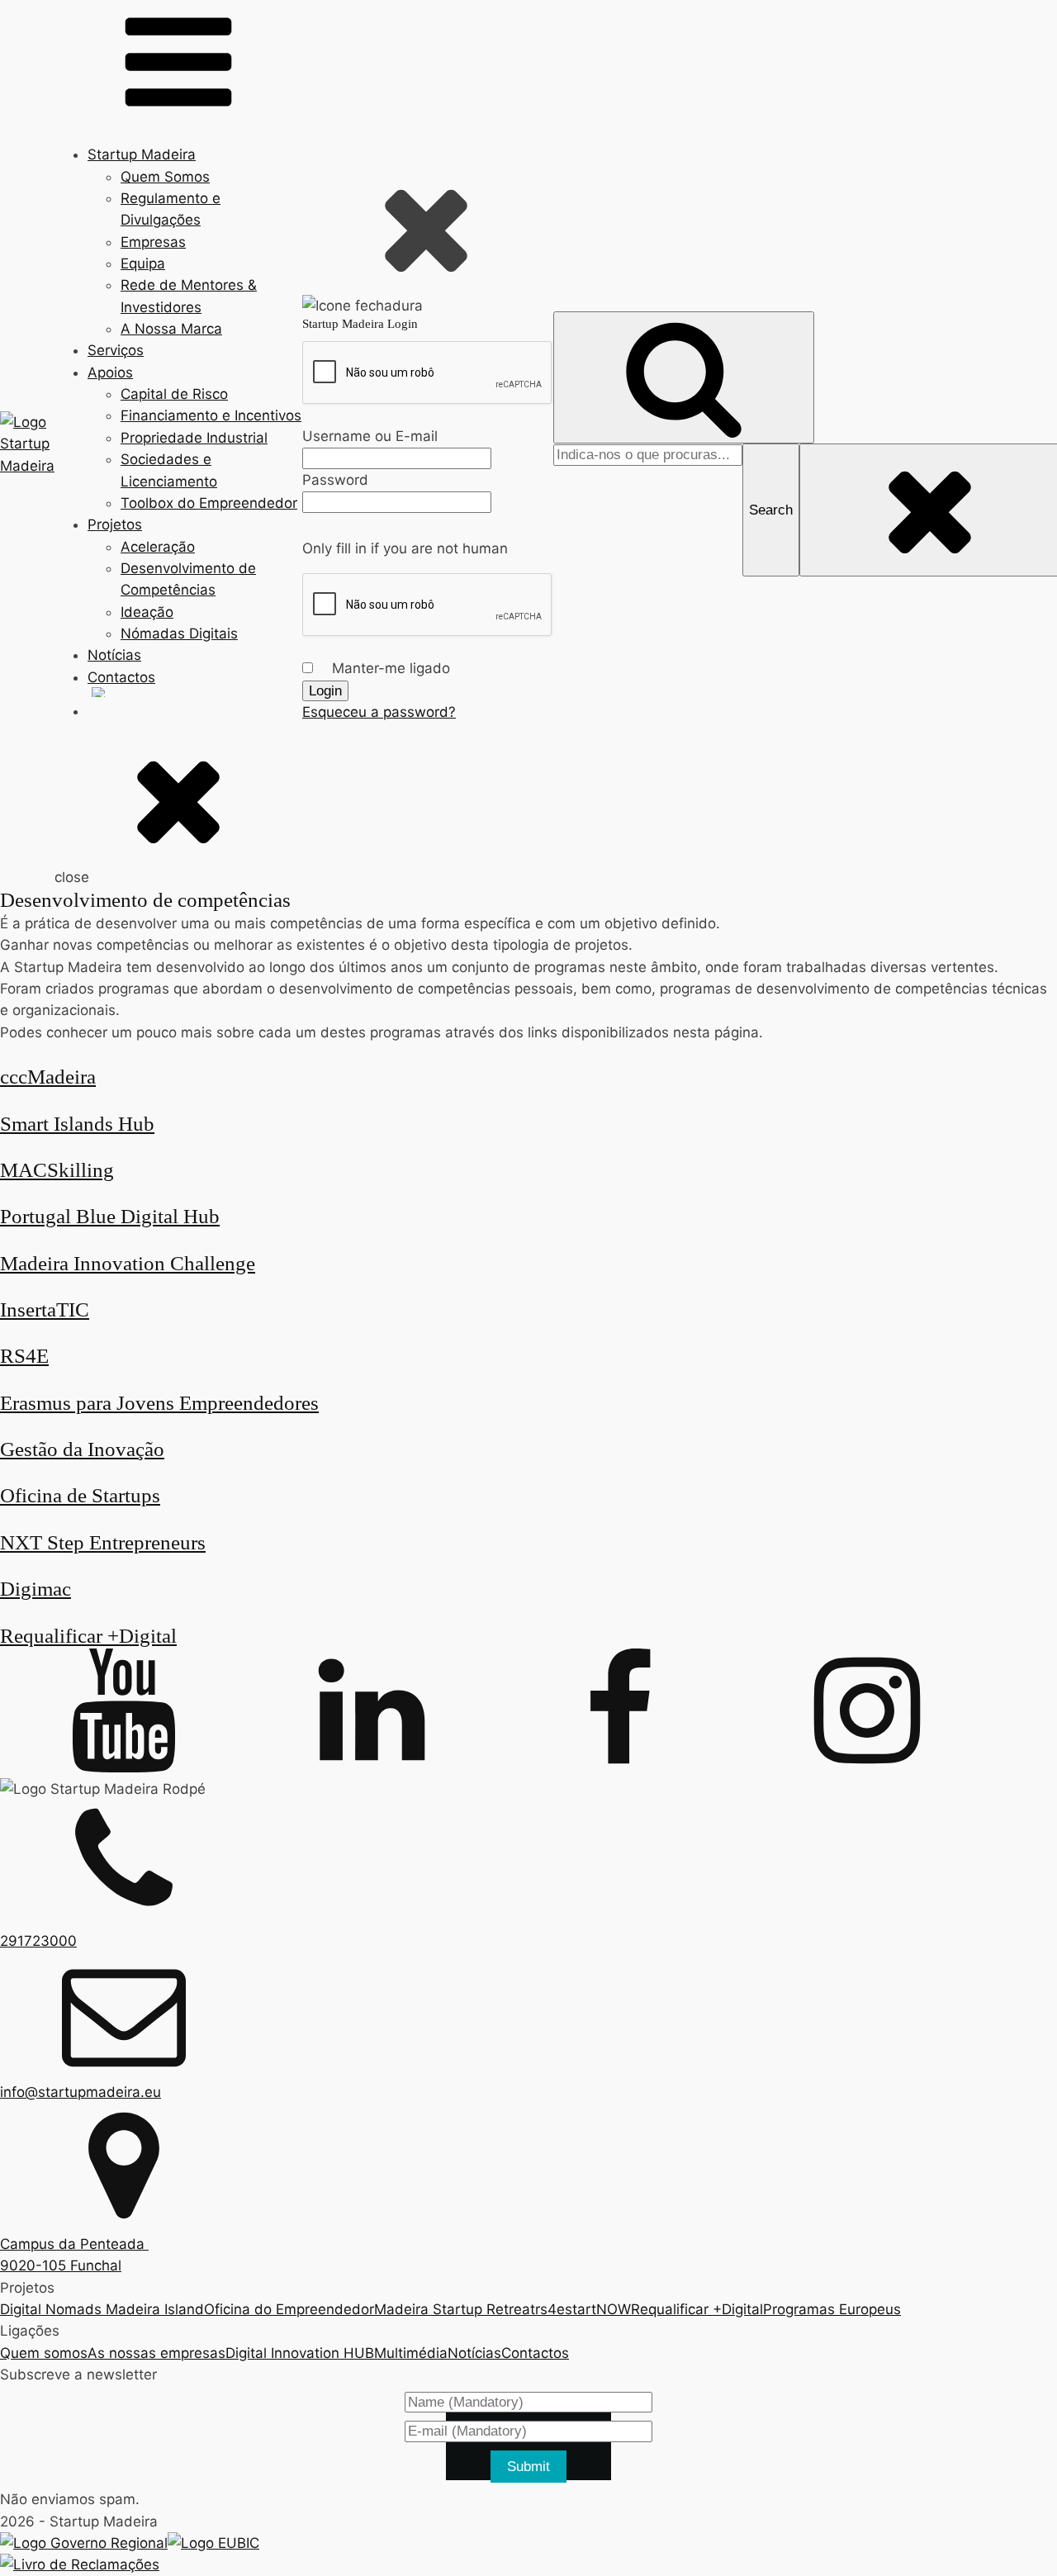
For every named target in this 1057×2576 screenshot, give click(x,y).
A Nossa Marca (171, 329)
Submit (528, 2467)
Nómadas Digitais (179, 633)
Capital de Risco (174, 394)
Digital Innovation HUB (300, 2353)
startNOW (598, 2309)
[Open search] (684, 378)
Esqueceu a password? (379, 712)
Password (335, 480)
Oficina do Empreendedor (289, 2309)
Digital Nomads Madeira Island (102, 2309)
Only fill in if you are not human (405, 548)
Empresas (153, 242)
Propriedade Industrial (194, 438)
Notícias (114, 655)
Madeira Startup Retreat (455, 2309)
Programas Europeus (832, 2309)
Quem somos (44, 2353)
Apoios (110, 372)
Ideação (147, 612)
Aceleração (158, 547)
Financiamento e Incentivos (211, 415)
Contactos (121, 677)
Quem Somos (165, 177)
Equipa (143, 263)
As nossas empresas (156, 2353)
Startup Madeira (142, 154)
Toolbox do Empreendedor (209, 503)
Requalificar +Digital (697, 2309)
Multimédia (411, 2353)
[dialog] (428, 444)
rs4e (550, 2309)
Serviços (116, 350)
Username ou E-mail (370, 436)
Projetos (115, 524)
